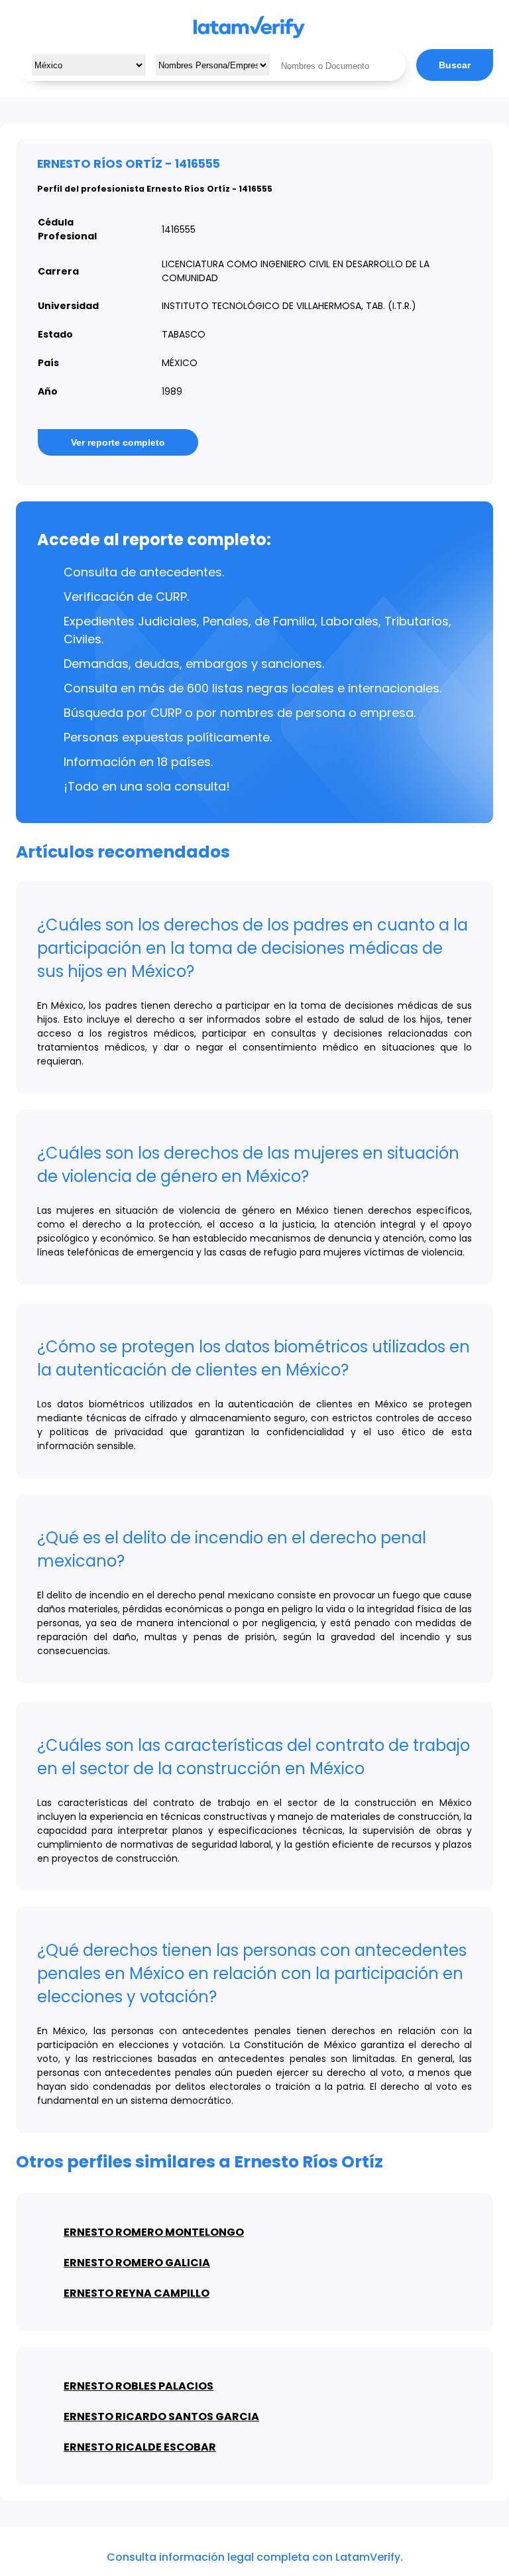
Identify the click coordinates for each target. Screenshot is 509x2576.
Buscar (455, 65)
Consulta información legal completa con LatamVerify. (255, 2557)
